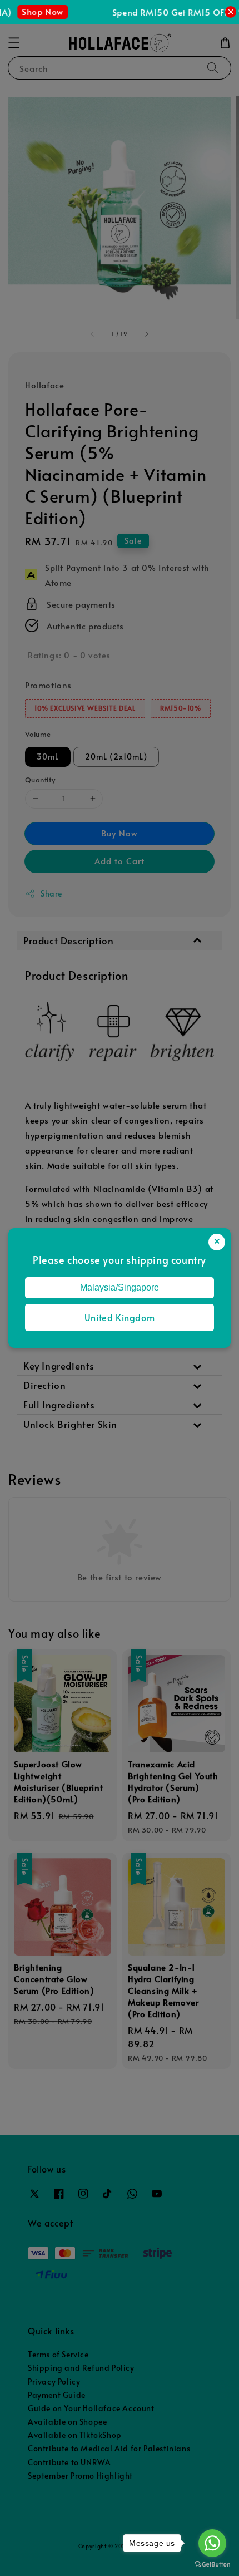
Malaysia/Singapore (120, 1287)
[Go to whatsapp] (212, 2543)
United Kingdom (120, 1317)
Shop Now (35, 11)
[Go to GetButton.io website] (212, 2565)
